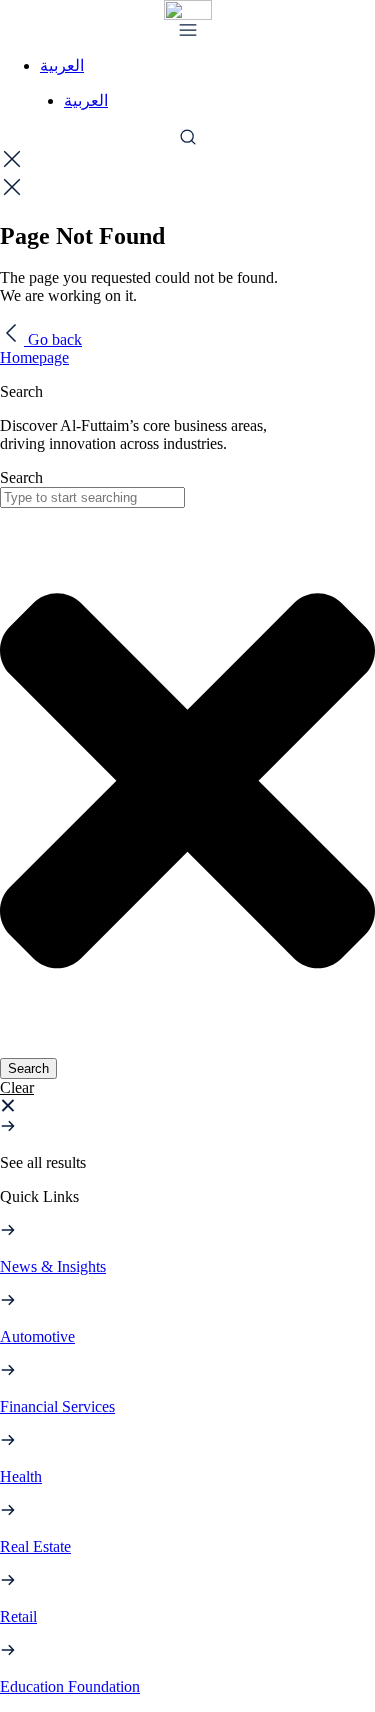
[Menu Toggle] (188, 30)
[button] (17, 1087)
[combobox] (92, 497)
